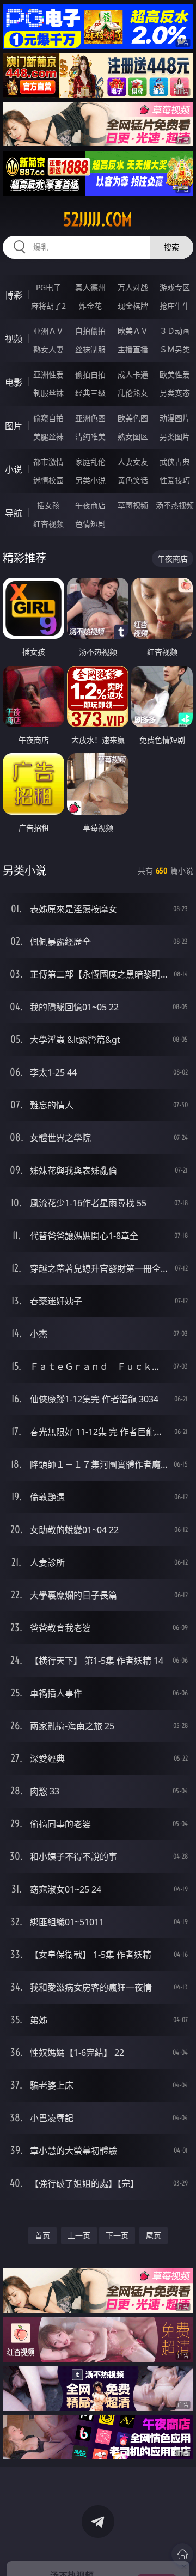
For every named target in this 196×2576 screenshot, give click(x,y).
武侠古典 (175, 462)
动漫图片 (175, 418)
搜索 (171, 247)
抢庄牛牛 (175, 306)
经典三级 (90, 393)
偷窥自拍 (48, 418)
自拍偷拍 (90, 331)
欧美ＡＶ (133, 331)
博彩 (14, 295)
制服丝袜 (48, 393)
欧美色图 (133, 418)
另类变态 (175, 393)
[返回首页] (182, 2554)
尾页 (154, 2235)
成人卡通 (133, 374)
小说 (14, 469)
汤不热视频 (175, 505)
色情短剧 (90, 524)
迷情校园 (48, 480)
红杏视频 (48, 524)
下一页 (117, 2235)
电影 (14, 382)
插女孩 (48, 505)
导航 (14, 513)
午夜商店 (90, 505)
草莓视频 (133, 505)
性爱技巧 (175, 480)
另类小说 (90, 480)
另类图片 (175, 437)
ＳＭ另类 (175, 349)
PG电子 (48, 287)
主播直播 (133, 349)
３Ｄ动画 (175, 331)
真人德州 (90, 287)
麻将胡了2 (48, 306)
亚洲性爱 (48, 374)
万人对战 (133, 287)
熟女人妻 (48, 349)
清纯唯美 (90, 437)
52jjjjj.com (98, 219)
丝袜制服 (90, 349)
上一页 (79, 2235)
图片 (14, 426)
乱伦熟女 (133, 393)
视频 (14, 339)
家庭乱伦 (90, 462)
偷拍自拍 (90, 374)
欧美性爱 (175, 374)
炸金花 (90, 306)
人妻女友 (133, 462)
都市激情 (48, 462)
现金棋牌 (133, 306)
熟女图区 (133, 437)
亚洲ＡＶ (48, 331)
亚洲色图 (90, 418)
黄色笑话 (133, 480)
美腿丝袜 (48, 437)
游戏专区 (175, 287)
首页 (42, 2235)
